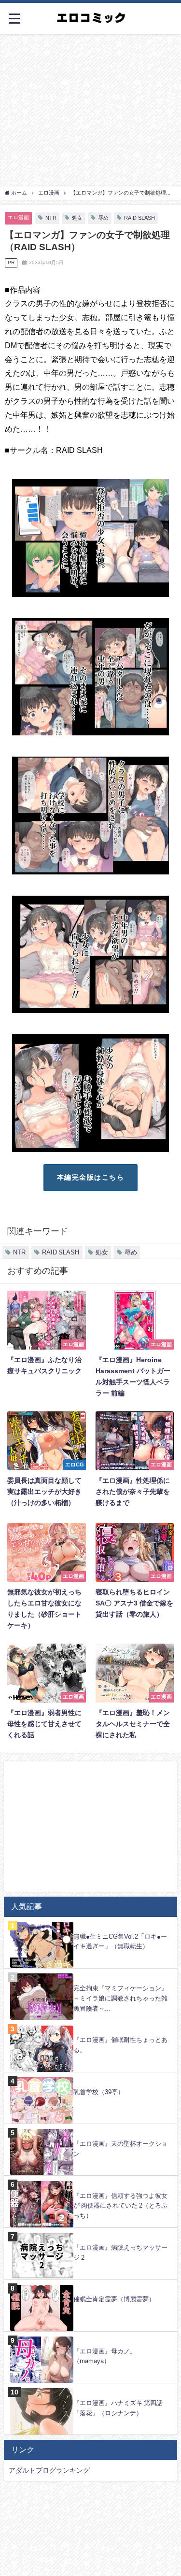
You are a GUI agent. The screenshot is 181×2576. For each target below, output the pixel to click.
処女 (77, 218)
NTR (51, 218)
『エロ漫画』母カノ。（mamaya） (105, 2356)
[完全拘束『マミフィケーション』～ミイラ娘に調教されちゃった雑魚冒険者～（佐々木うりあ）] (90, 1974)
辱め (103, 218)
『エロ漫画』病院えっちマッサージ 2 (120, 2252)
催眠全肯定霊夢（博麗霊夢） (114, 2299)
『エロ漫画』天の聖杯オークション (120, 2149)
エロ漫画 (18, 217)
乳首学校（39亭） (99, 2092)
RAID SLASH (139, 218)
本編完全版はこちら (90, 1177)
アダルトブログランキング (49, 2470)
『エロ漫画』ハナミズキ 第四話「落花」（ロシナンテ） (118, 2408)
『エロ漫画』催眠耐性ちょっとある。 (120, 2045)
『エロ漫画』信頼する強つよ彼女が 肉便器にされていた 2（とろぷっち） (120, 2206)
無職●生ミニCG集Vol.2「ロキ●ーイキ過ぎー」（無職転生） (120, 1942)
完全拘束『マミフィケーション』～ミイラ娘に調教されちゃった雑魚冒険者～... (120, 1998)
